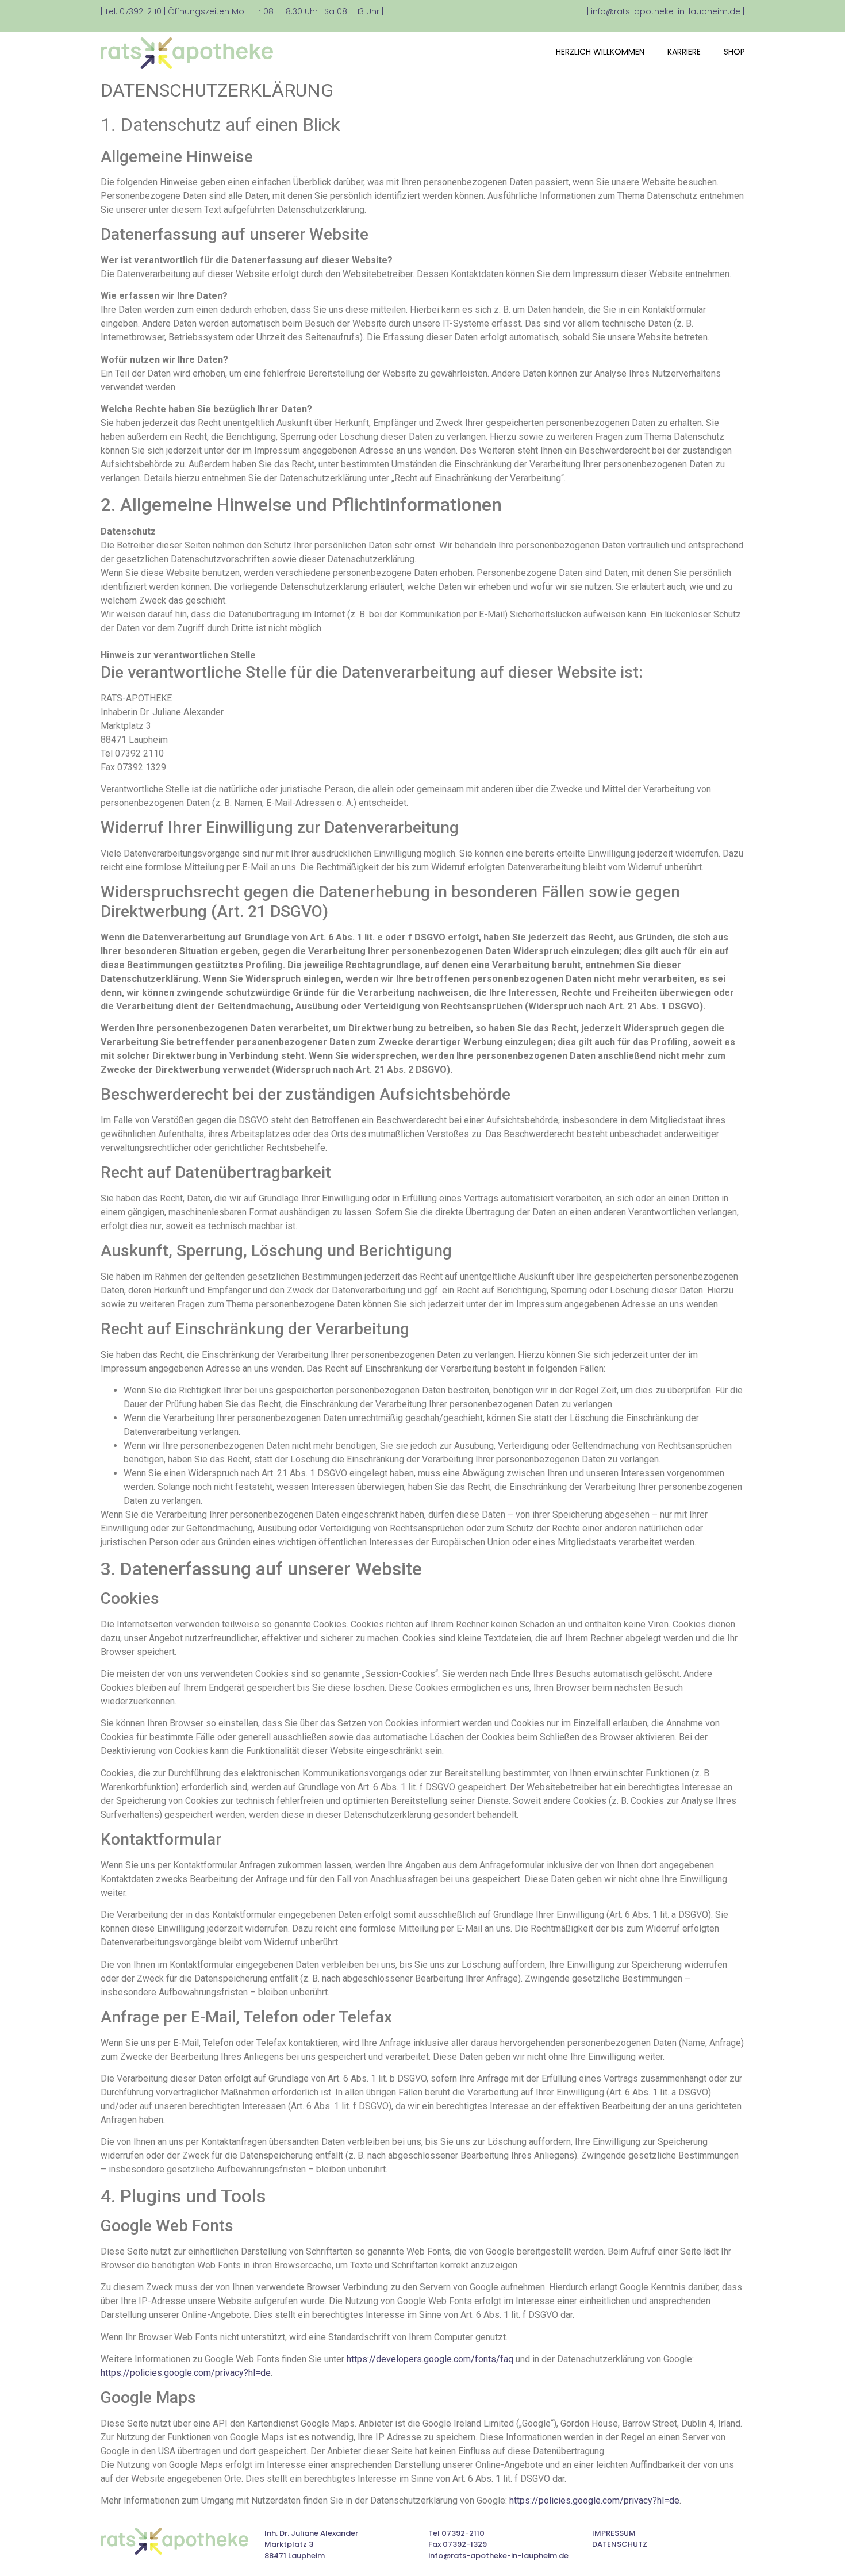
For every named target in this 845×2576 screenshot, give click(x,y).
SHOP (734, 52)
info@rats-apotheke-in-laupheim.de (498, 2556)
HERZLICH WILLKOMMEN (600, 52)
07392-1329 (465, 2544)
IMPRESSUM (614, 2533)
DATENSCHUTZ (620, 2544)
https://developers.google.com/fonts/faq (430, 2359)
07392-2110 (141, 11)
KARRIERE (684, 52)
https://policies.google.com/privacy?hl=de (186, 2373)
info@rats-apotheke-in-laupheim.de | (668, 11)
